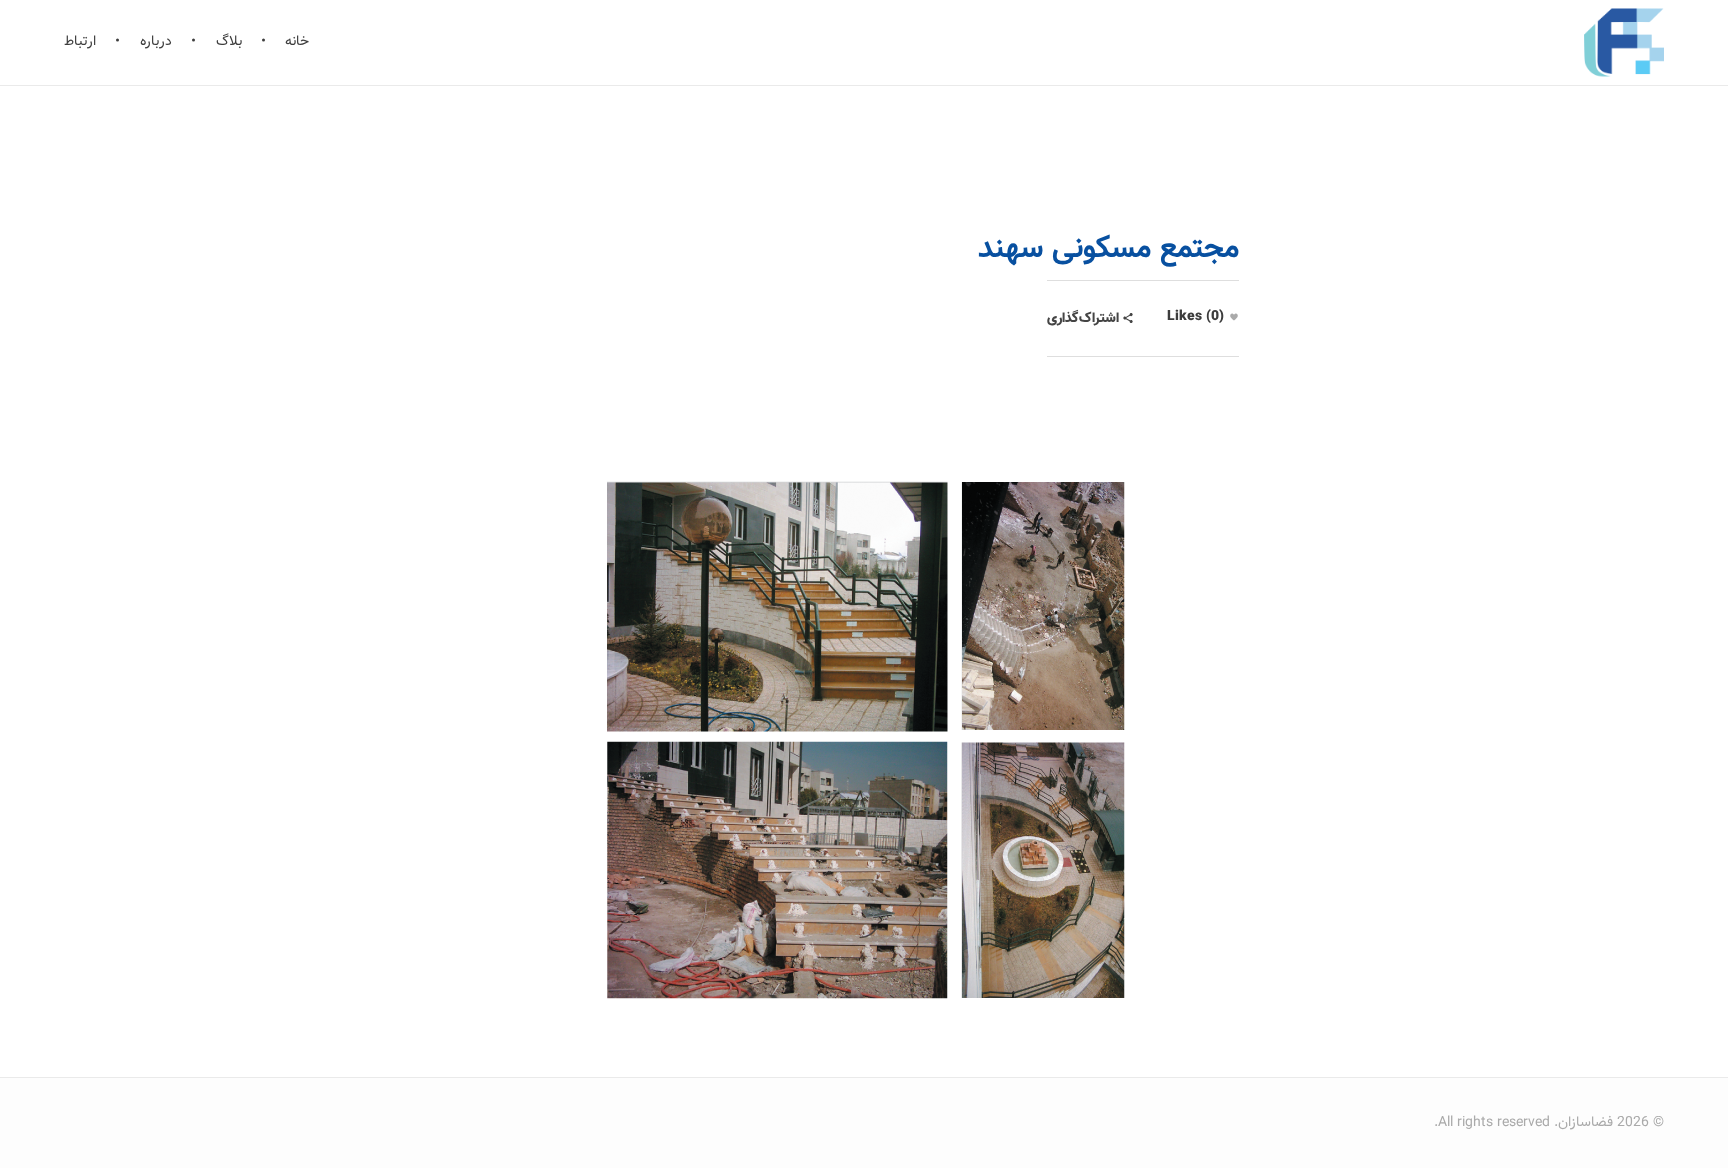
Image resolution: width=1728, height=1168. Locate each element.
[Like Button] (1234, 317)
